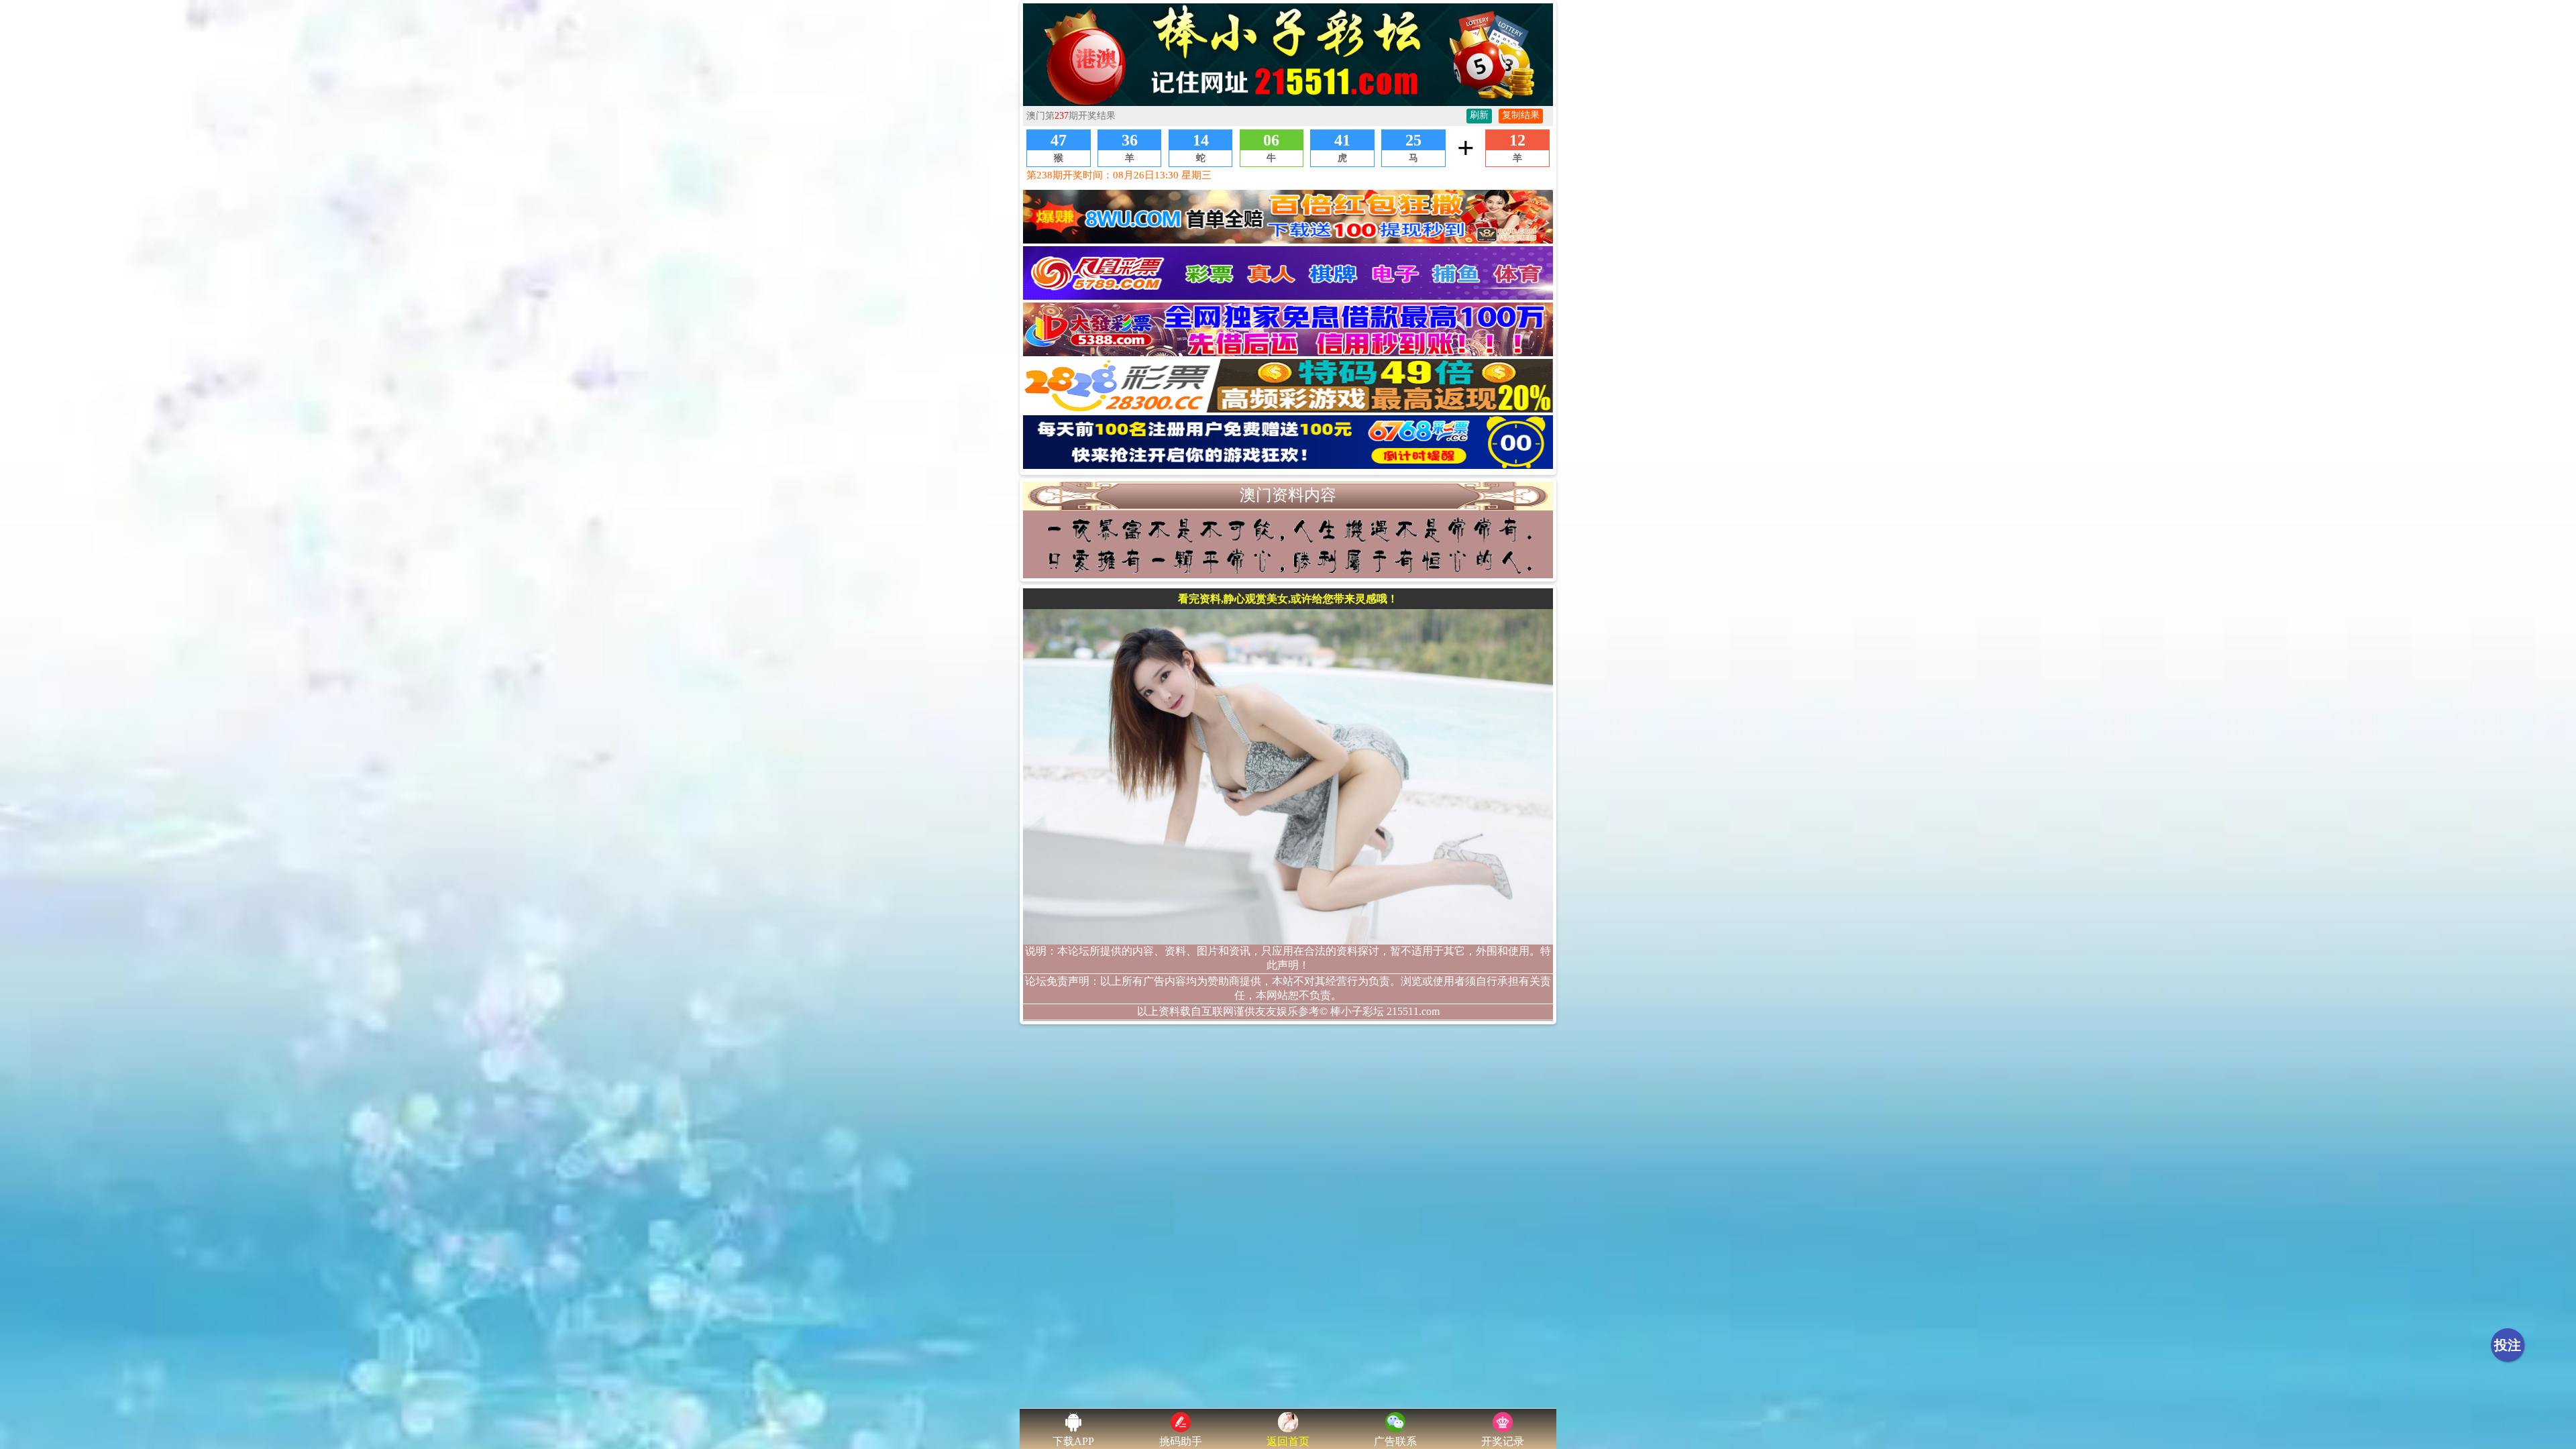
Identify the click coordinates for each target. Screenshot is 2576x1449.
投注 (2508, 1345)
